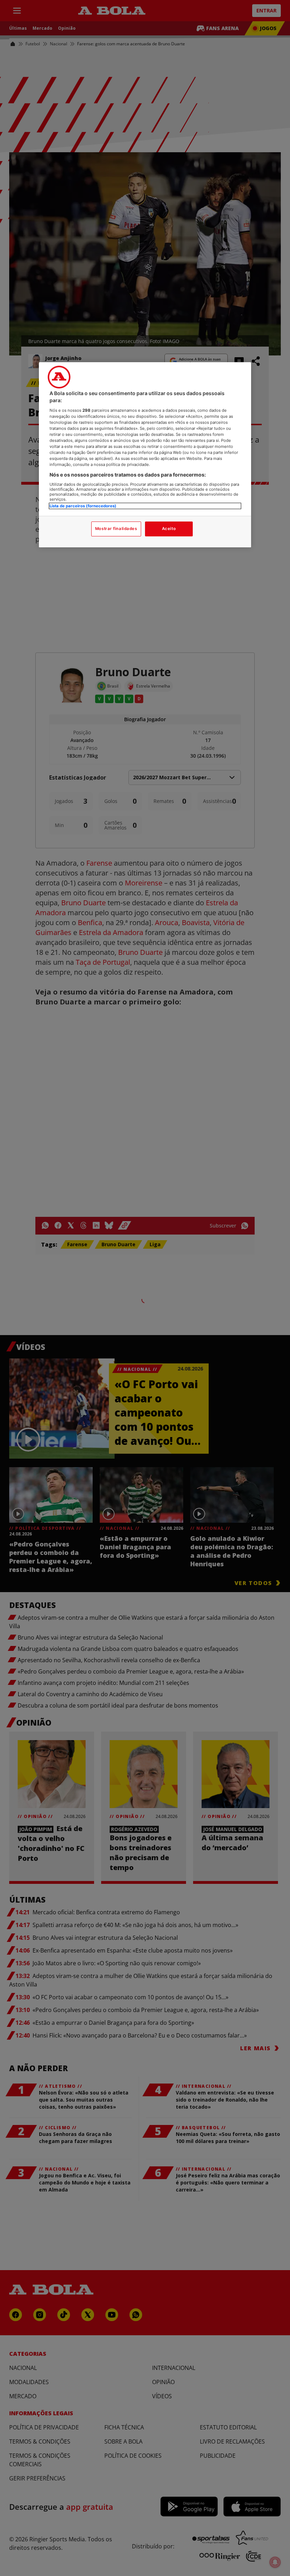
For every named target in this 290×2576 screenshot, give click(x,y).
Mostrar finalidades (116, 529)
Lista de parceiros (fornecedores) (83, 506)
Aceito (169, 529)
